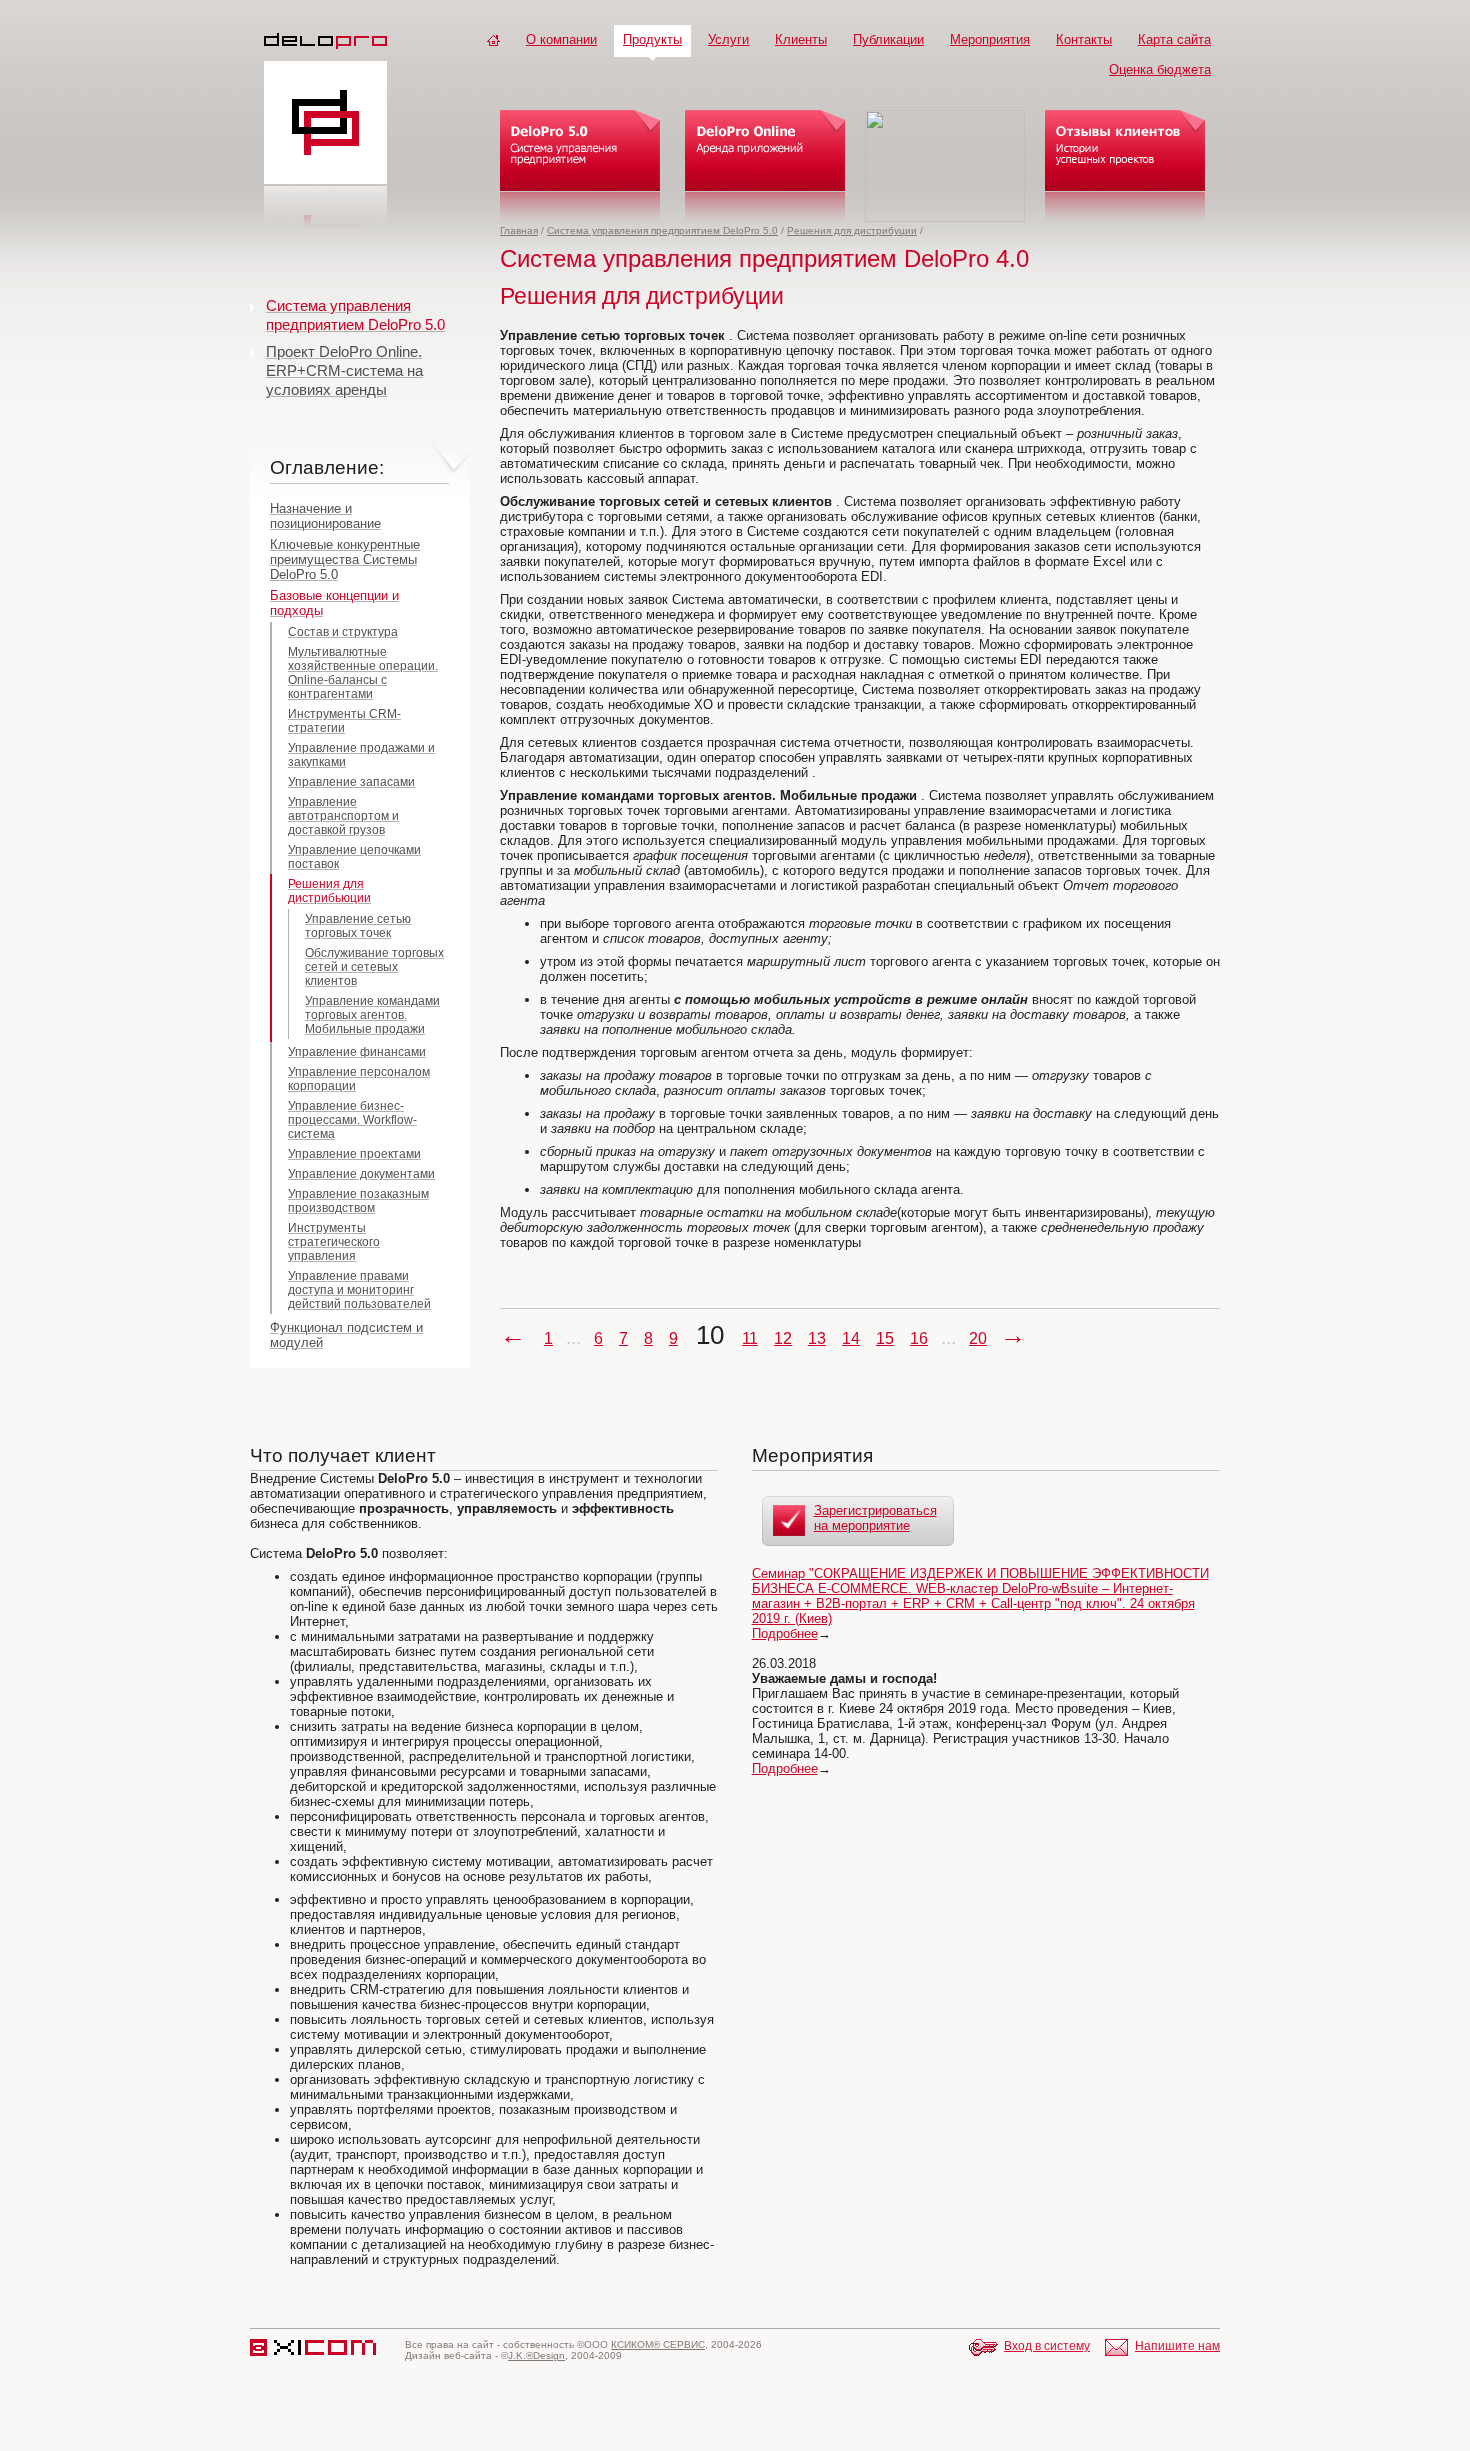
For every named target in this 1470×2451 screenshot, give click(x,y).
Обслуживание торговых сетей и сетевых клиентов (374, 967)
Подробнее (785, 1633)
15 (885, 1338)
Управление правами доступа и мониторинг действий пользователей (359, 1290)
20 (978, 1338)
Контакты (1084, 39)
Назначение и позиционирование (325, 516)
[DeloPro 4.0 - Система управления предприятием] (580, 166)
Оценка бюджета (1160, 69)
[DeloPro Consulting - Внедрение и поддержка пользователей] (945, 166)
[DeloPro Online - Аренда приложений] (765, 166)
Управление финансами (357, 1052)
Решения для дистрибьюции (329, 891)
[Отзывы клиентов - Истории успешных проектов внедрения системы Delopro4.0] (1125, 166)
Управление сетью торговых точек (358, 926)
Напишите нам (1177, 2346)
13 (817, 1338)
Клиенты (801, 39)
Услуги (728, 39)
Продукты (652, 39)
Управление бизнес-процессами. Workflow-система (352, 1120)
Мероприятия (990, 39)
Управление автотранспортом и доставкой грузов (343, 816)
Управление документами (361, 1174)
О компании (561, 39)
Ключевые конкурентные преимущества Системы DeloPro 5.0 (345, 559)
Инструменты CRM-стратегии (344, 721)
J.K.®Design (536, 2355)
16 (919, 1338)
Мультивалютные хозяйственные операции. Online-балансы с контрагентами (363, 673)
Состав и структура (343, 632)
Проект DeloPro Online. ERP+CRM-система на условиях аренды (344, 370)
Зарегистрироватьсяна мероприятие (875, 1518)
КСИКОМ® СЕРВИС (658, 2344)
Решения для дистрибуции (852, 230)
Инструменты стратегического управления (334, 1242)
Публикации (888, 39)
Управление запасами (351, 782)
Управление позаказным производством (358, 1201)
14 (851, 1338)
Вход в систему (1047, 2346)
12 (783, 1338)
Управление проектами (354, 1154)
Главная (519, 230)
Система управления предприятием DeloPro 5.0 (662, 230)
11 (750, 1338)
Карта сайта (1174, 39)
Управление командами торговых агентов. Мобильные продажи (372, 1015)
